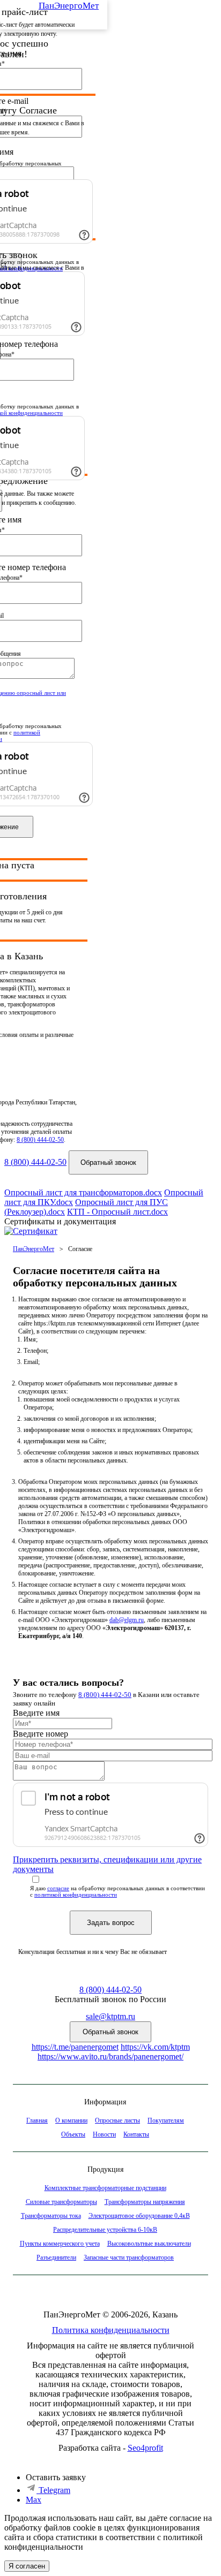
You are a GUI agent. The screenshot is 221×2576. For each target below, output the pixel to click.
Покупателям (166, 2120)
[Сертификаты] (31, 1231)
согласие (58, 1888)
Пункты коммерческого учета (60, 2244)
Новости (104, 2134)
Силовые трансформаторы (61, 2202)
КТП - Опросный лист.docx (117, 1212)
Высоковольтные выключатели (149, 2244)
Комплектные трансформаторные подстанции (105, 2188)
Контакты (136, 2134)
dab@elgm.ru (127, 1620)
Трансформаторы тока (51, 2216)
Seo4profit (145, 2448)
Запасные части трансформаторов (129, 2257)
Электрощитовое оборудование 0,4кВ (139, 2216)
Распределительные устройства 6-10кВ (105, 2230)
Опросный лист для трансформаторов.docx (83, 1192)
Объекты (73, 2134)
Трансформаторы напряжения (145, 2202)
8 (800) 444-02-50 (40, 1140)
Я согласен (27, 2566)
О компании (71, 2120)
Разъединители (56, 2257)
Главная (37, 2120)
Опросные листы (117, 2120)
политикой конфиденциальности (76, 1895)
